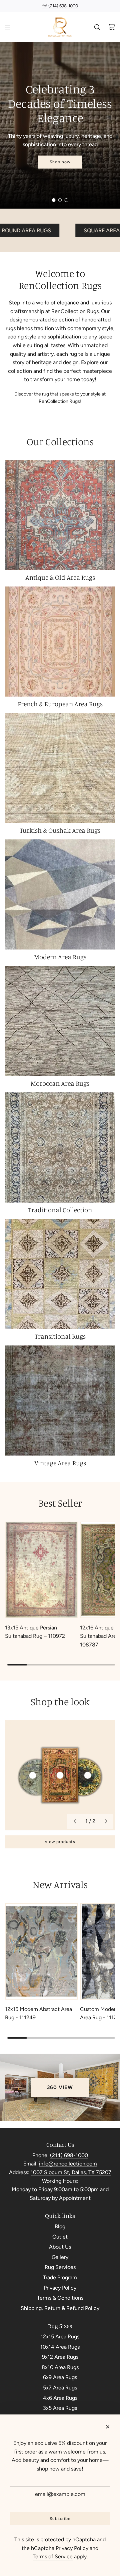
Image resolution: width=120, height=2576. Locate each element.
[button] (75, 1821)
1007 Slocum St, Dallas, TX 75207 (71, 2172)
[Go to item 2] (60, 1775)
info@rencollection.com (68, 2164)
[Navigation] (7, 27)
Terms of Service (53, 2556)
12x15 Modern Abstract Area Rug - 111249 (38, 2013)
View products (60, 1842)
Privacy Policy (72, 2548)
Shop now (60, 162)
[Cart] (112, 27)
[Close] (108, 2427)
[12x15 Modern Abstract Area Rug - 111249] (41, 1951)
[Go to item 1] (33, 1775)
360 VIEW (60, 2087)
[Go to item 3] (88, 1775)
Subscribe (60, 2519)
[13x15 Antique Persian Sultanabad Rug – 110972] (41, 1570)
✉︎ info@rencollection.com (60, 6)
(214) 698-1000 (69, 2155)
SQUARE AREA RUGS (51, 230)
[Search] (97, 27)
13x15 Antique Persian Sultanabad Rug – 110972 (35, 1632)
